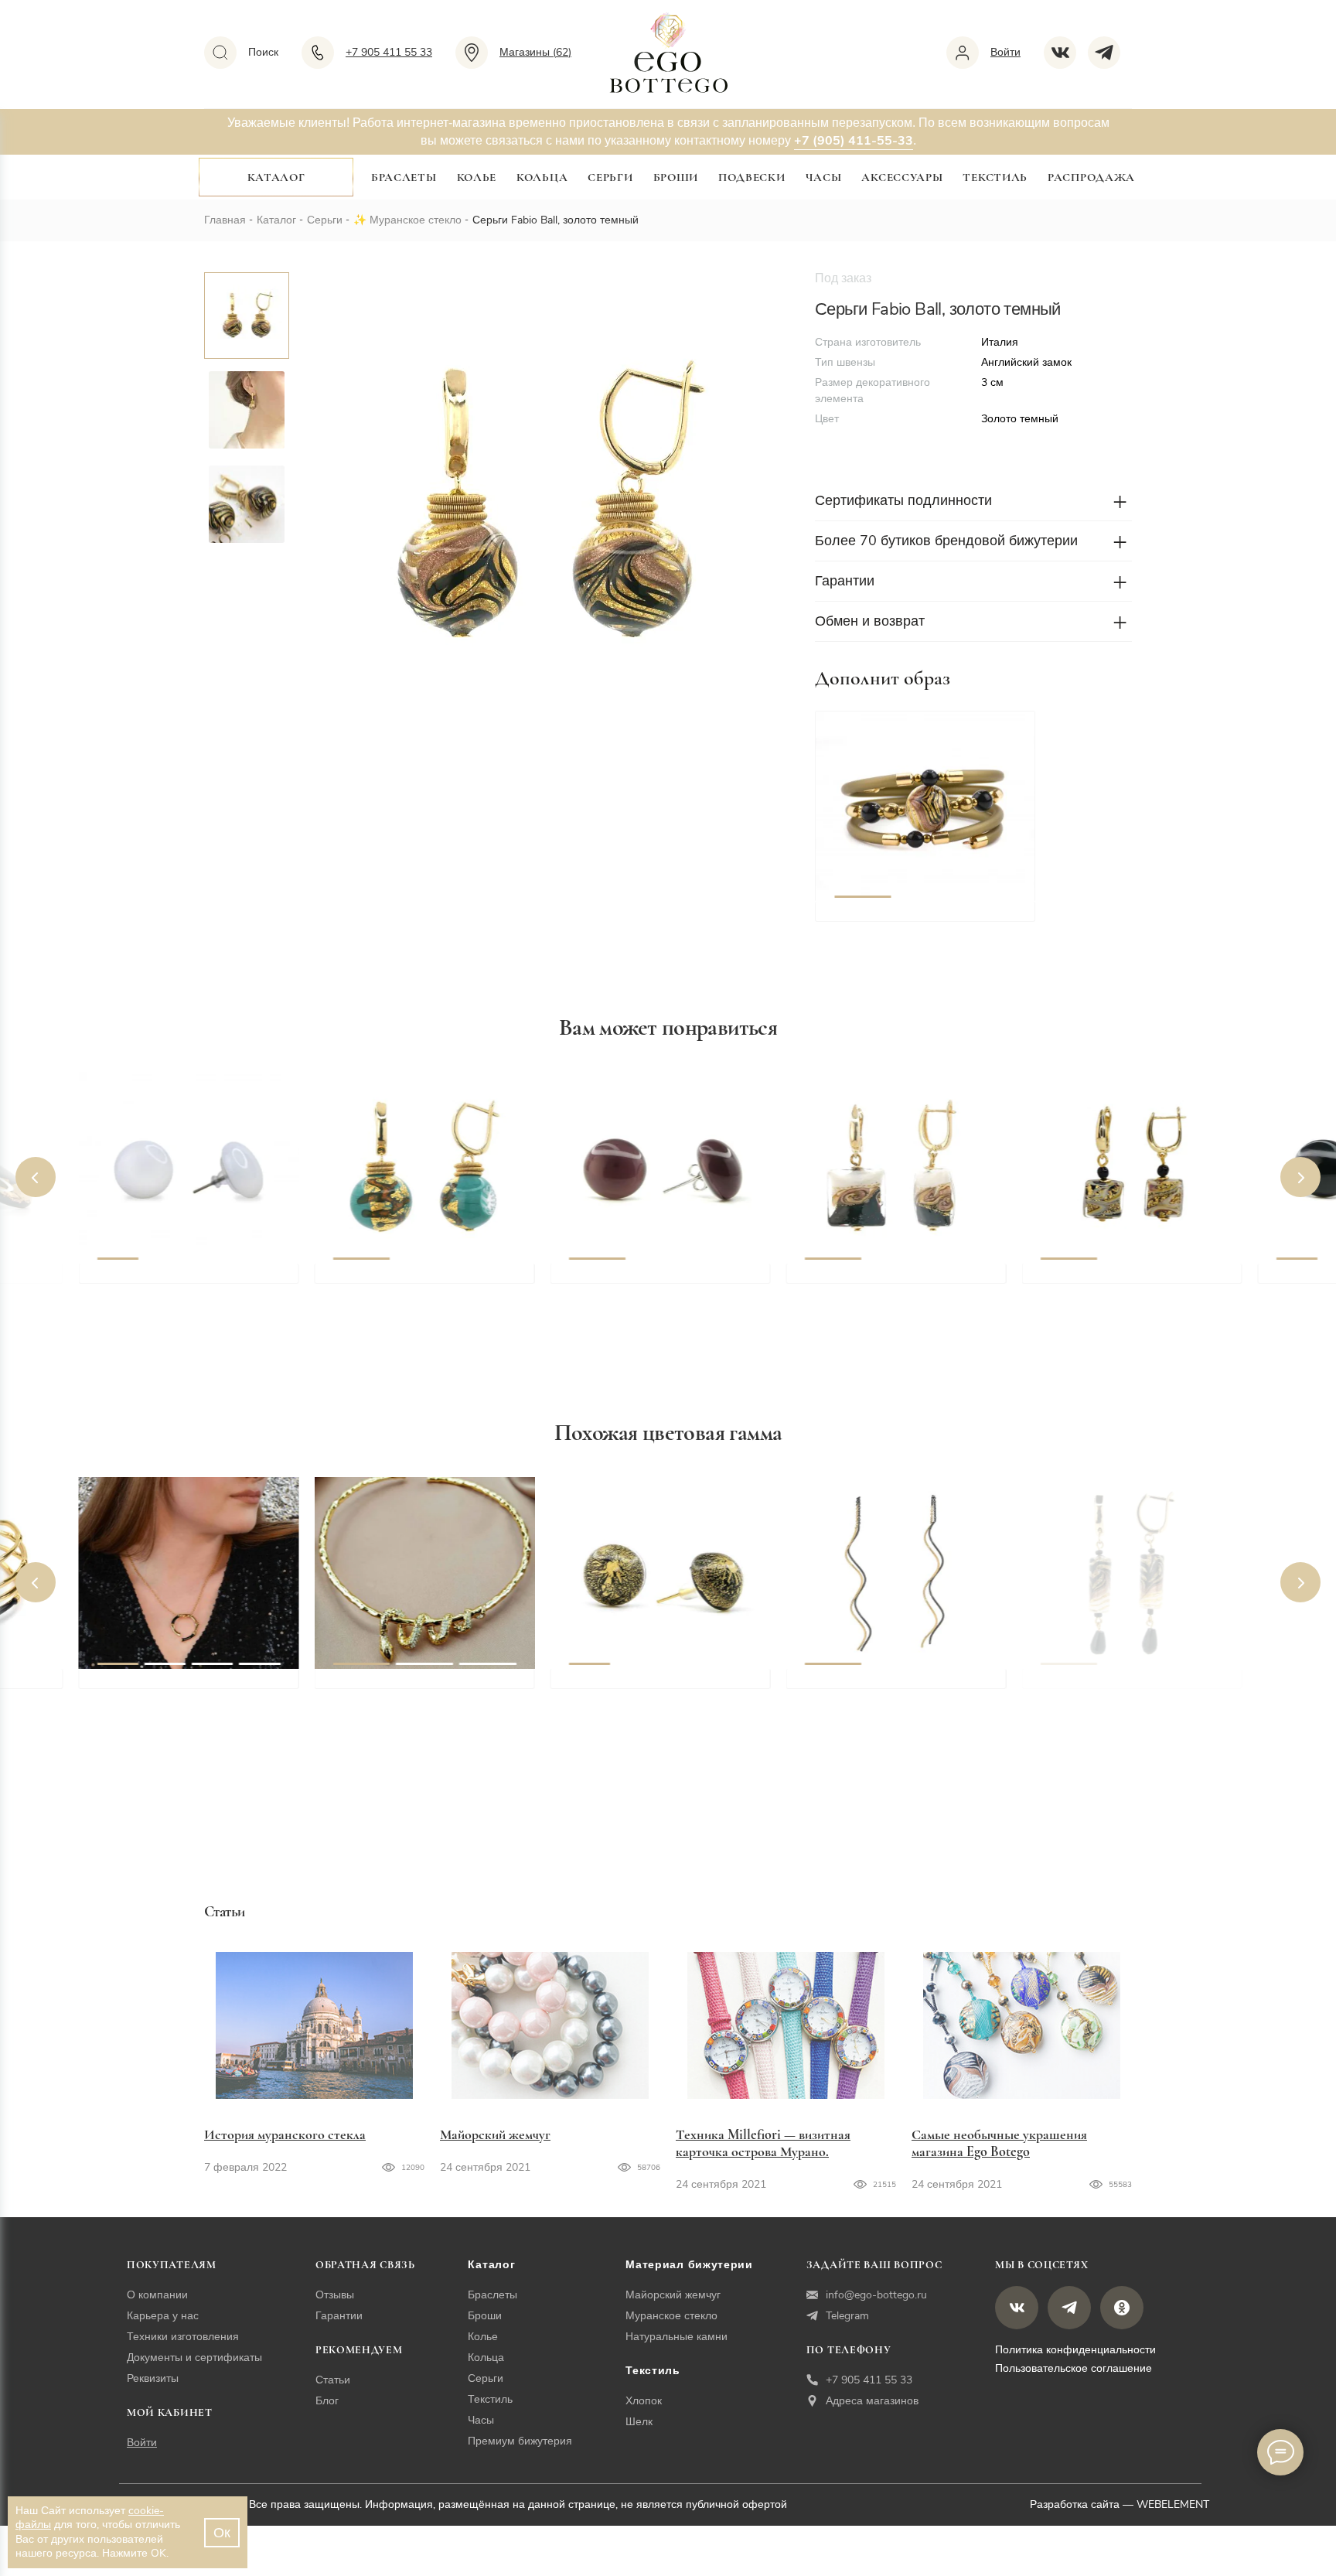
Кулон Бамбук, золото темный (190, 1686)
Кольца (542, 177)
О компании (157, 2295)
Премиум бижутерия (520, 2441)
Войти (142, 2443)
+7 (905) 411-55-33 (854, 141)
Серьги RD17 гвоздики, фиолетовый (639, 1290)
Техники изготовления (183, 2337)
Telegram (847, 2316)
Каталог (276, 177)
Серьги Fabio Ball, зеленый (415, 1281)
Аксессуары (902, 177)
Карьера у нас (163, 2316)
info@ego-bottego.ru (876, 2295)
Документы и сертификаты (194, 2358)
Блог (327, 2401)
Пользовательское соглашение (1074, 2368)
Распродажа (1091, 177)
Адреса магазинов (872, 2401)
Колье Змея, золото (392, 1686)
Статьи (333, 2380)
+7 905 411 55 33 (869, 2380)
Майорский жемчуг (495, 2134)
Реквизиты (153, 2378)
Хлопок (644, 2401)
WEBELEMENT (1173, 2504)
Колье (477, 177)
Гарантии (339, 2316)
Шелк (639, 2422)
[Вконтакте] (1066, 53)
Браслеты (404, 177)
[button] (862, 807)
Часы (824, 177)
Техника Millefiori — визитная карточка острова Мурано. (763, 2143)
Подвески (752, 177)
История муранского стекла (285, 2134)
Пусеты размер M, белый (174, 1281)
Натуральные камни (677, 2337)
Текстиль (995, 177)
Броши (676, 177)
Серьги (610, 177)
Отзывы (335, 2295)
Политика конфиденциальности (1075, 2350)
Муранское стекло (416, 220)
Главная (225, 220)
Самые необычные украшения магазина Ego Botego (999, 2143)
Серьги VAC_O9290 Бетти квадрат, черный (884, 1290)
